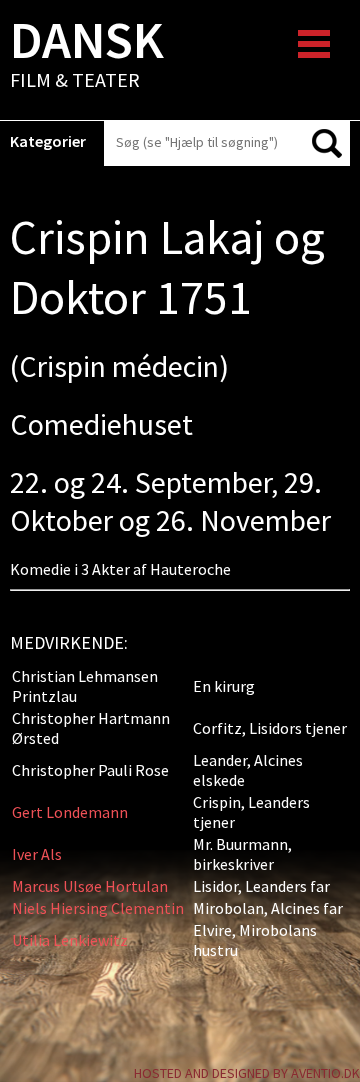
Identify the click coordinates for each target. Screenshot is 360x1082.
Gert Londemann (70, 812)
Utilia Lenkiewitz (70, 940)
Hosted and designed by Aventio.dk (247, 1073)
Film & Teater (87, 56)
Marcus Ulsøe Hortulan (90, 886)
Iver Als (37, 854)
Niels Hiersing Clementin (98, 908)
